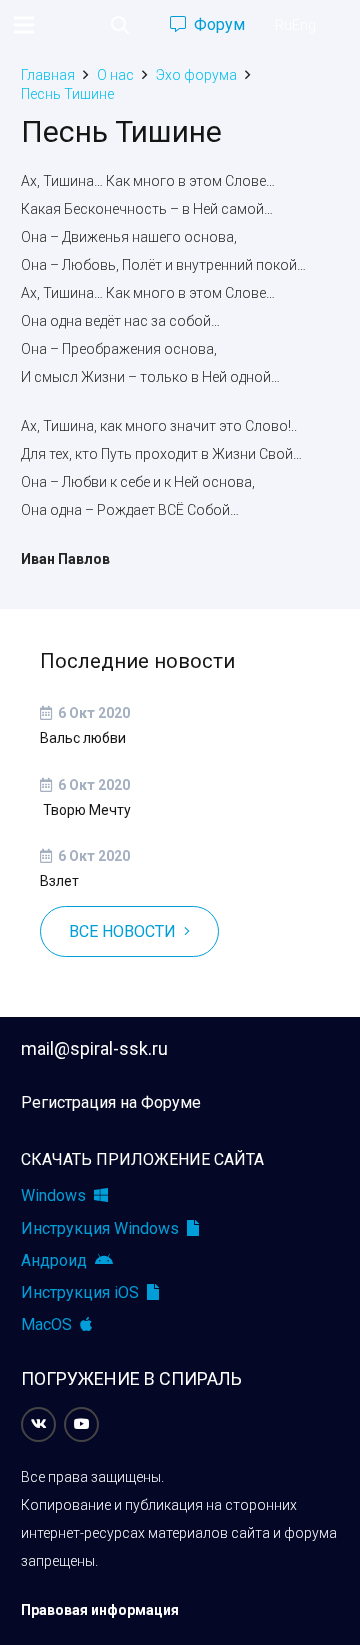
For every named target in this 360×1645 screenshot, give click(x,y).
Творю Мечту (85, 810)
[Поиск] (120, 25)
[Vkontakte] (38, 1424)
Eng (304, 25)
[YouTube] (81, 1424)
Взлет (59, 881)
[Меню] (24, 25)
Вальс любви (83, 738)
